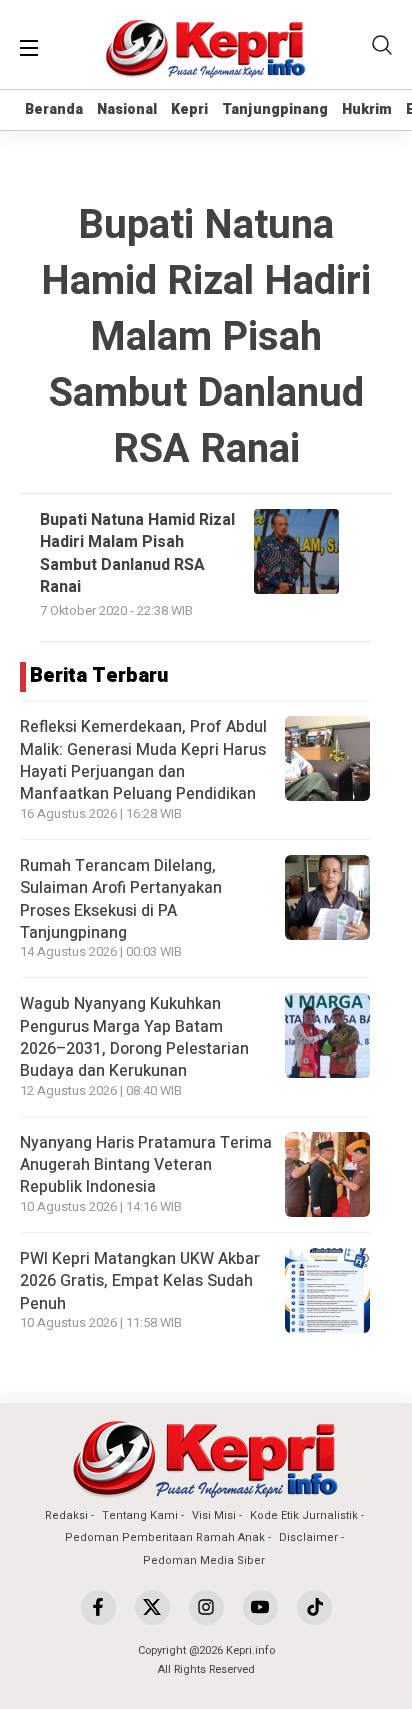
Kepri (189, 109)
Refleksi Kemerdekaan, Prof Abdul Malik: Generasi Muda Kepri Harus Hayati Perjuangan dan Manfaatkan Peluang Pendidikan (143, 760)
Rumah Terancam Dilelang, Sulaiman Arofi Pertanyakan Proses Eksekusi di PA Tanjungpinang (121, 899)
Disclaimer (308, 1537)
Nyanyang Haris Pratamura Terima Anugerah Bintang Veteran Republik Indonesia (146, 1165)
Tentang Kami (140, 1515)
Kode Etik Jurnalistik (304, 1515)
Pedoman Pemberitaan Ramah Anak (165, 1537)
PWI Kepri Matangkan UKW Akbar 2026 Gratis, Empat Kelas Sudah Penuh (140, 1281)
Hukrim (367, 109)
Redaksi (66, 1515)
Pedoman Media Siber (204, 1560)
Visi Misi (214, 1515)
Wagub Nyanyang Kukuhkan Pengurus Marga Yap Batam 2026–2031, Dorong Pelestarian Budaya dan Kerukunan (134, 1037)
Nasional (127, 109)
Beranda (54, 109)
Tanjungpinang (275, 109)
